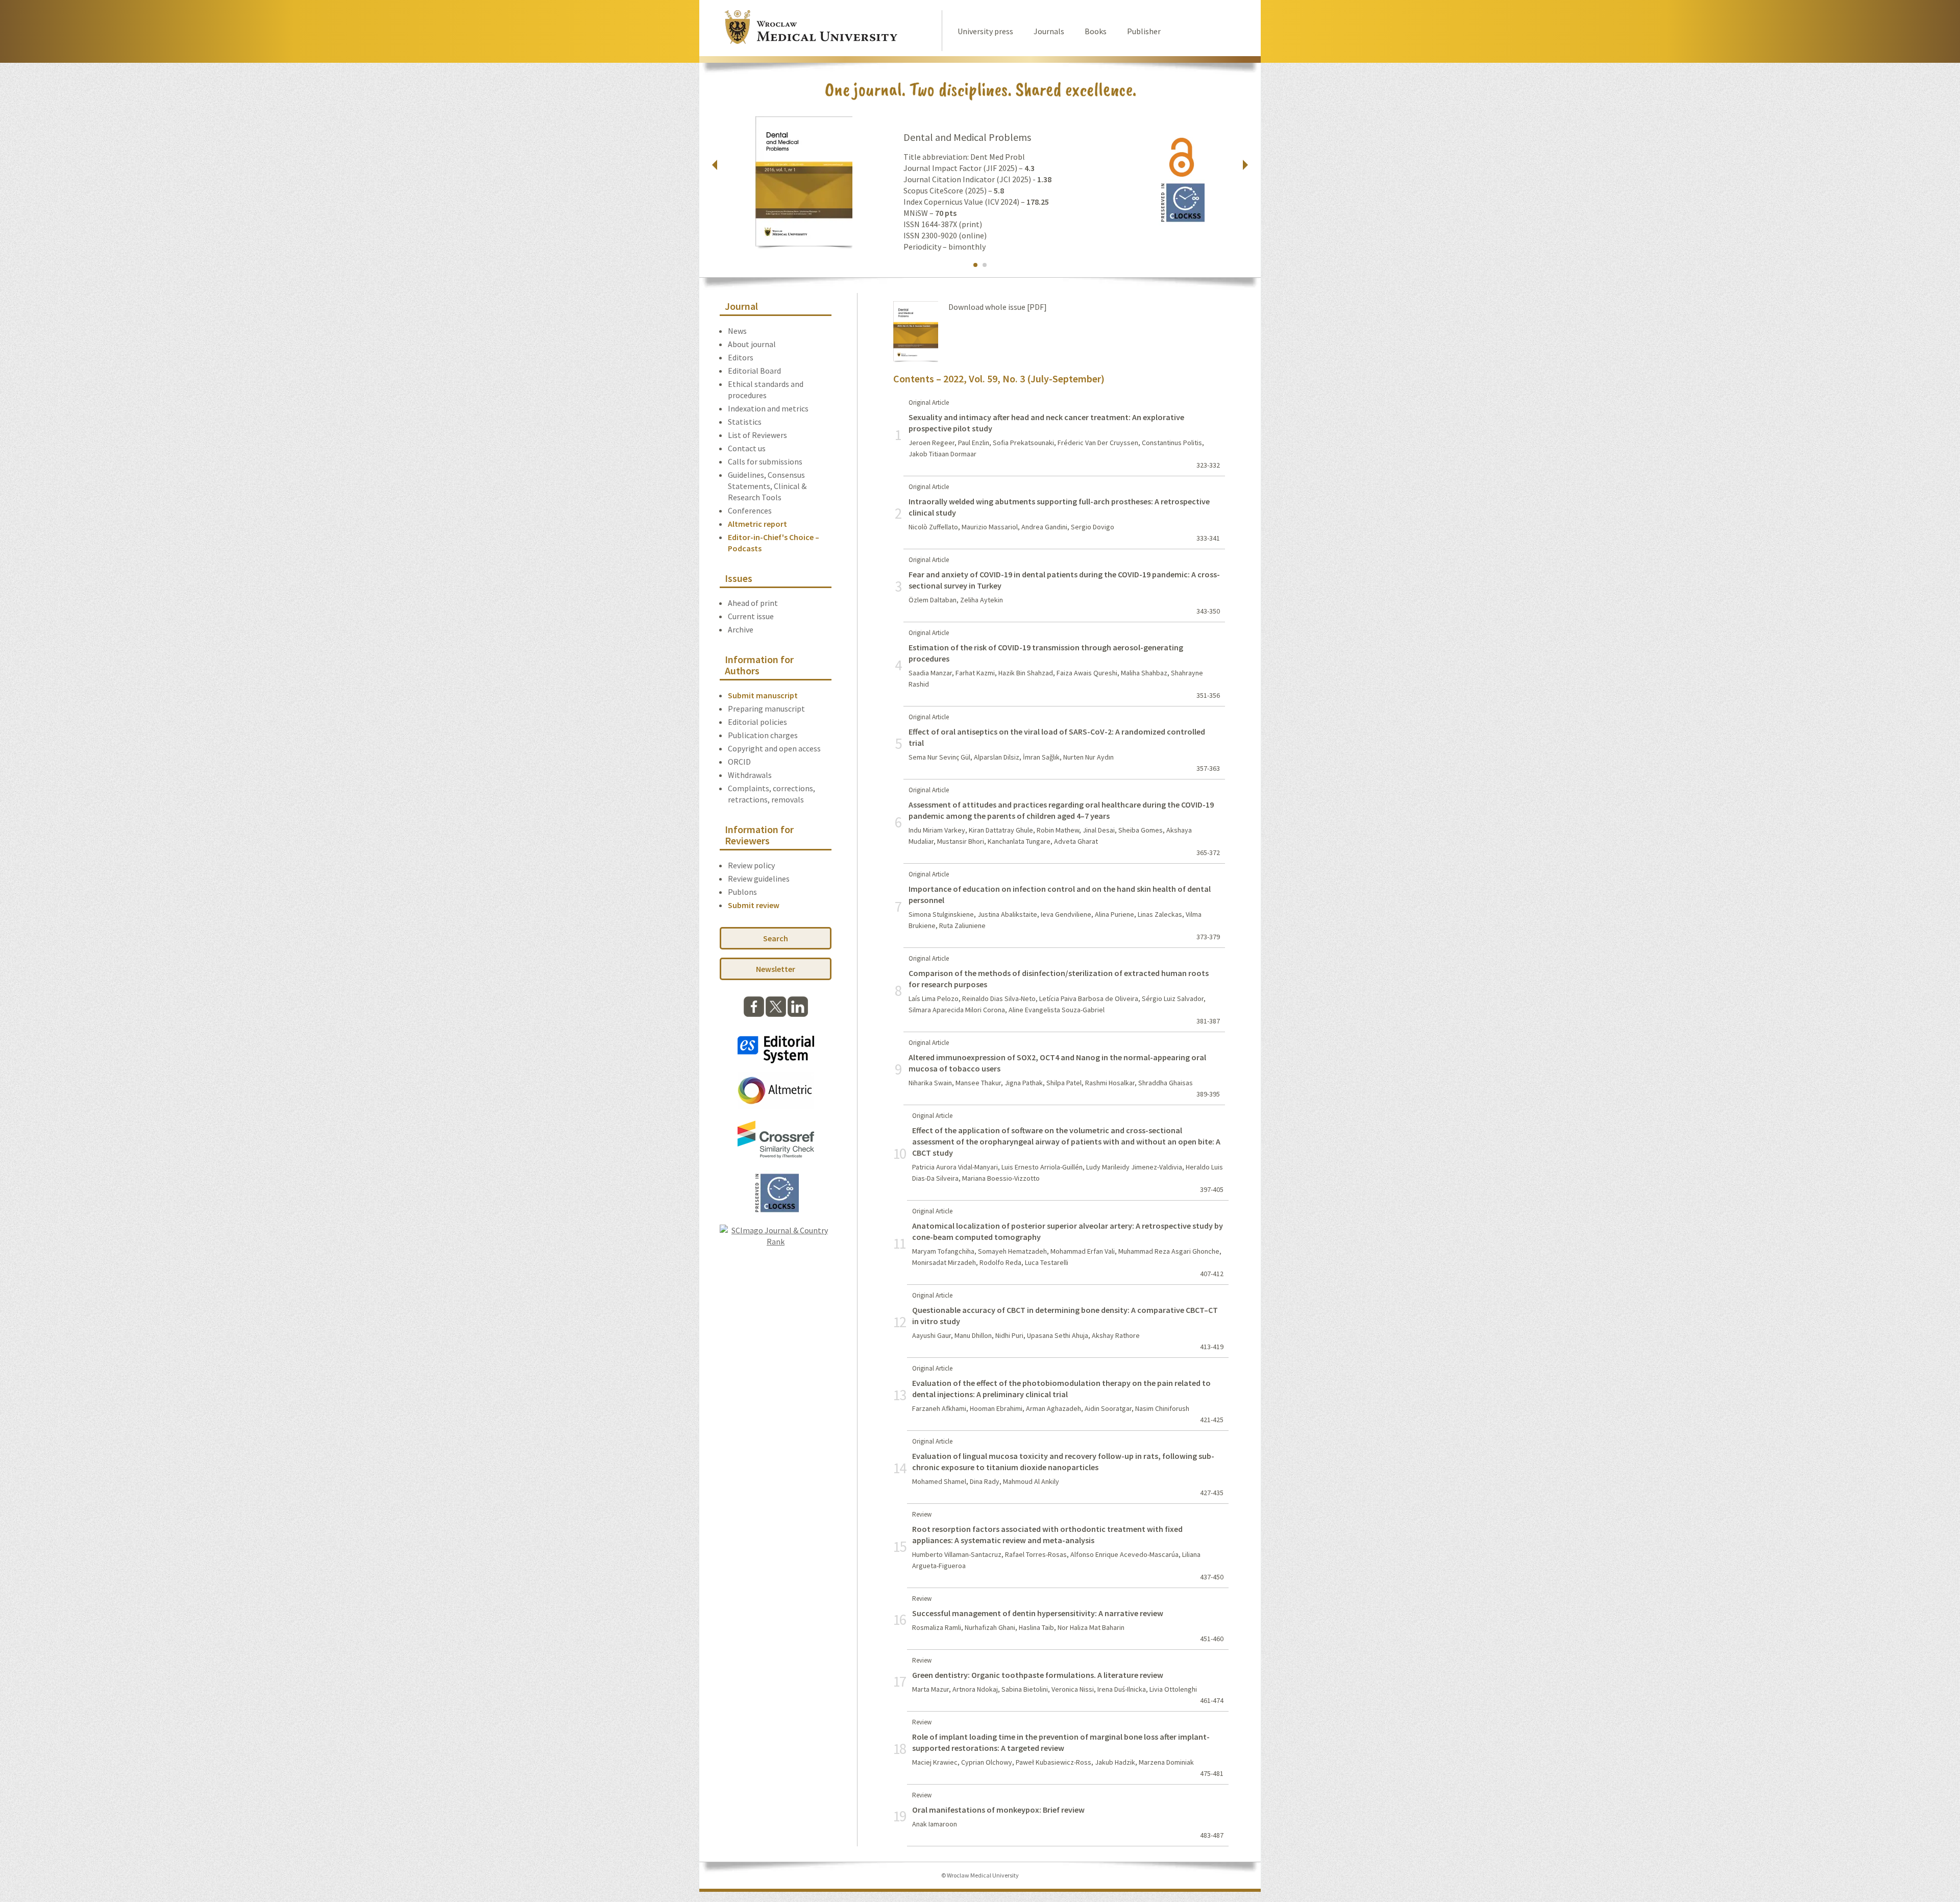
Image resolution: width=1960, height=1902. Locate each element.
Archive (741, 629)
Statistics (745, 422)
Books (1096, 31)
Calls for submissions (765, 461)
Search (776, 938)
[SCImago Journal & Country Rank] (776, 1241)
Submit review (754, 905)
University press (985, 31)
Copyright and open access (774, 748)
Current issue (751, 616)
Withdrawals (750, 775)
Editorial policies (757, 722)
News (737, 331)
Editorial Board (754, 371)
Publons (742, 892)
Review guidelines (759, 879)
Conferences (750, 510)
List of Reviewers (757, 435)
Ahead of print (753, 603)
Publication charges (763, 735)
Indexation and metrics (768, 408)
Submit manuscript (763, 695)
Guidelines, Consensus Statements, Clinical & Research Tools (767, 486)
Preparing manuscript (766, 709)
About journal (752, 344)
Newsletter (776, 969)
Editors (741, 357)
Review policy (751, 865)
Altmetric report (757, 524)
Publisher (1144, 31)
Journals (1049, 31)
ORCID (739, 762)
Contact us (747, 448)
